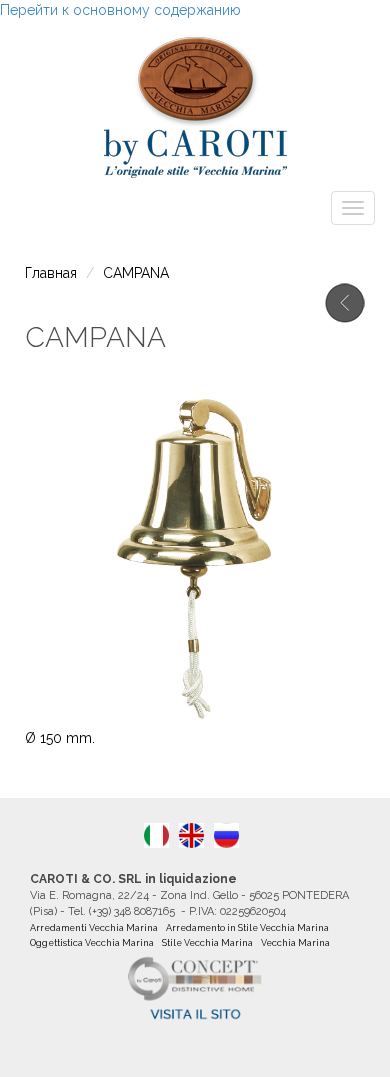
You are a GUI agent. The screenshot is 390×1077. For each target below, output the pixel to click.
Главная (51, 273)
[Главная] (195, 101)
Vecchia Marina (295, 943)
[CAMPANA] (191, 835)
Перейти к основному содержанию (120, 10)
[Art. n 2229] (156, 835)
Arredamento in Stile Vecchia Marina (247, 928)
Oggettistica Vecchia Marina (92, 943)
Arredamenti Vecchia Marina (94, 928)
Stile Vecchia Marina (207, 943)
